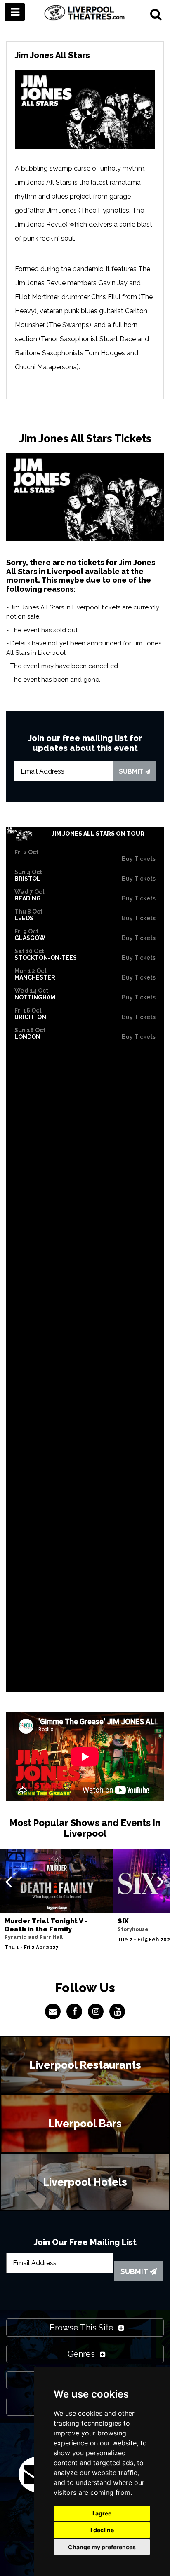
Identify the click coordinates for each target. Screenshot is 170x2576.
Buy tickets (139, 859)
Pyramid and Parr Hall (34, 1937)
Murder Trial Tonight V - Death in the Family (46, 1925)
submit (132, 771)
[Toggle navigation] (15, 12)
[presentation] (8, 1881)
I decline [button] (102, 2530)
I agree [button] (102, 2513)
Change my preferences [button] (102, 2547)
